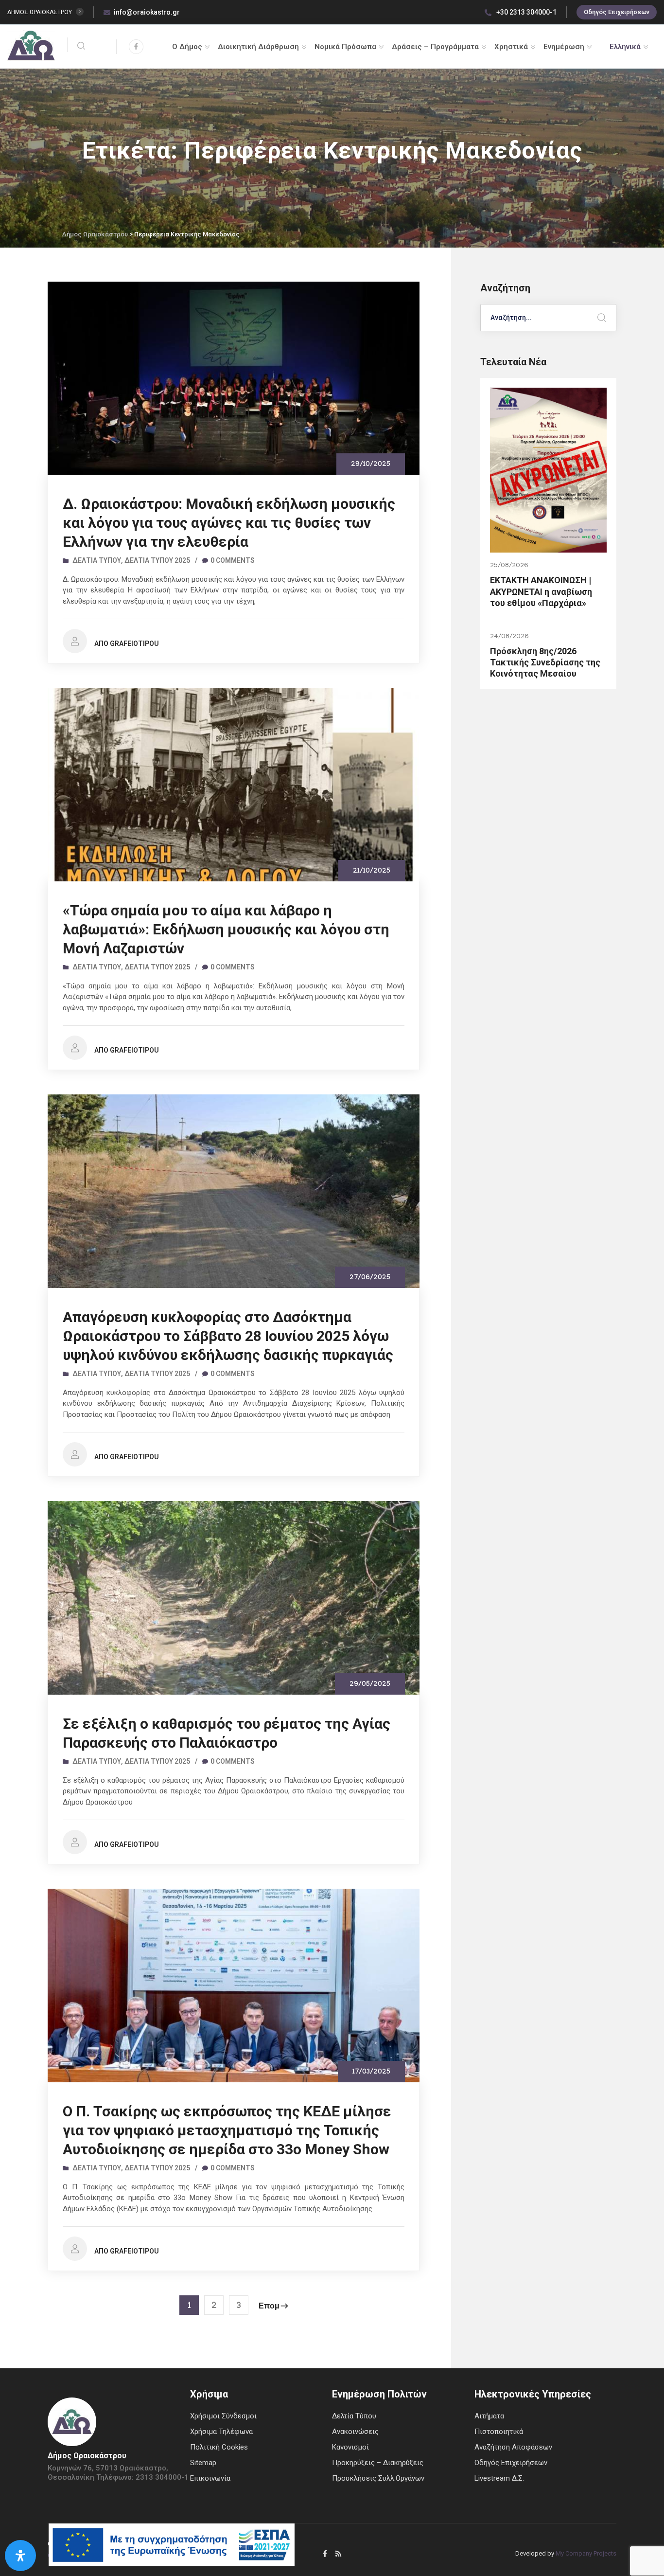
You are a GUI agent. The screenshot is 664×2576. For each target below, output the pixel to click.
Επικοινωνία (210, 2478)
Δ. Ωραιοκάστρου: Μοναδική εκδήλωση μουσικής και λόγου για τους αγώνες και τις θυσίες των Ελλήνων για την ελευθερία (229, 523)
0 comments (233, 560)
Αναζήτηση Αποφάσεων (513, 2447)
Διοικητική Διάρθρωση (258, 47)
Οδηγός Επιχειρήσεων (617, 12)
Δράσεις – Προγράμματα (435, 47)
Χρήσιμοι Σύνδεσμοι (223, 2416)
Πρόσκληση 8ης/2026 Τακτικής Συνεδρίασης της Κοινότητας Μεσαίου (545, 662)
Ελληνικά (625, 47)
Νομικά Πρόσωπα (345, 47)
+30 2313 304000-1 (526, 12)
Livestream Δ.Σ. (499, 2478)
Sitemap (203, 2463)
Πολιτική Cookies (219, 2447)
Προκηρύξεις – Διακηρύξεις (378, 2463)
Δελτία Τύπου (97, 560)
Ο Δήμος (187, 47)
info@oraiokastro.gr (147, 12)
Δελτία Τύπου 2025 (157, 560)
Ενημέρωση (564, 47)
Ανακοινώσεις (355, 2432)
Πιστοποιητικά (499, 2432)
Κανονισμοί (350, 2447)
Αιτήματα (489, 2416)
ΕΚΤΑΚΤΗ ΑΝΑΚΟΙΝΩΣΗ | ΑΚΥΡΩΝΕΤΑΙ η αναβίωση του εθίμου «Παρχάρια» (541, 591)
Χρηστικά (511, 47)
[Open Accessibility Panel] (20, 2556)
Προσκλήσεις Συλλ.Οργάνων (378, 2478)
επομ (269, 2307)
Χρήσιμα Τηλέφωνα (221, 2432)
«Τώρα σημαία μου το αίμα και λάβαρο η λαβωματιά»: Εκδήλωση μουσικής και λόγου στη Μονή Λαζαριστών (226, 929)
